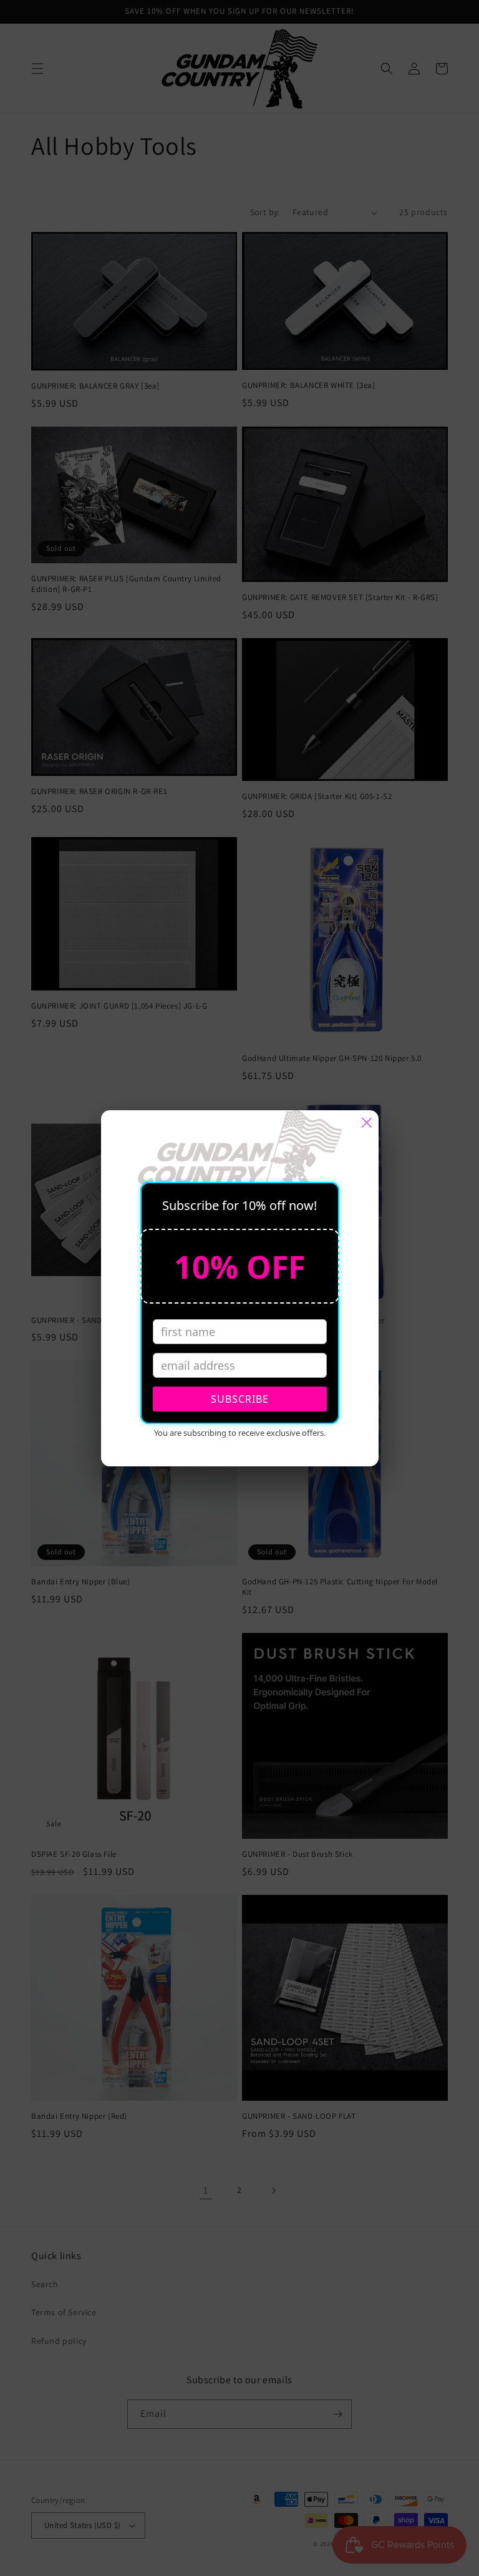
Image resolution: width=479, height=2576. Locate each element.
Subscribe (240, 1399)
